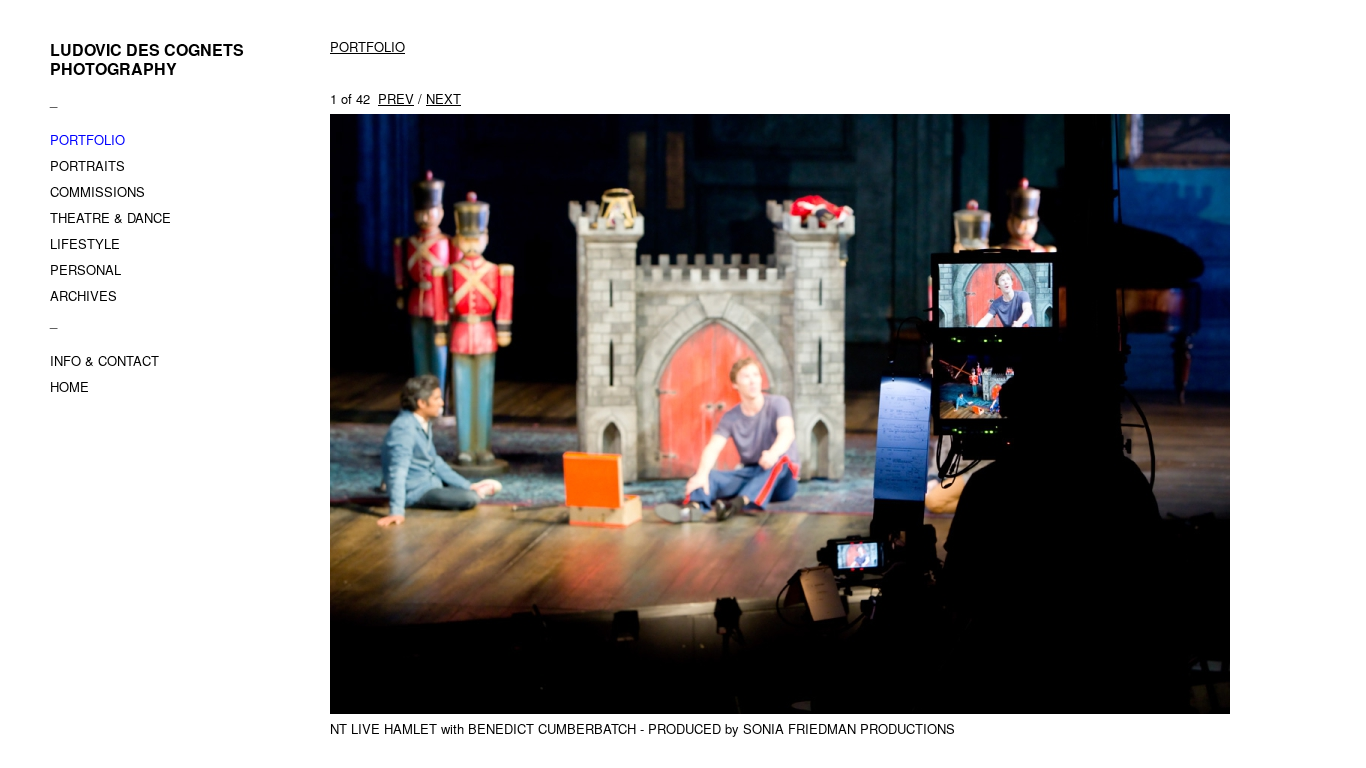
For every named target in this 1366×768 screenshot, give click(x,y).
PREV (396, 98)
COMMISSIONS (97, 191)
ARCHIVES (83, 295)
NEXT (443, 98)
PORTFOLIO (87, 139)
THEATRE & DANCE (110, 217)
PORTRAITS (87, 165)
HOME (69, 386)
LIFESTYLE (85, 243)
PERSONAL (85, 269)
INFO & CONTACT (104, 360)
